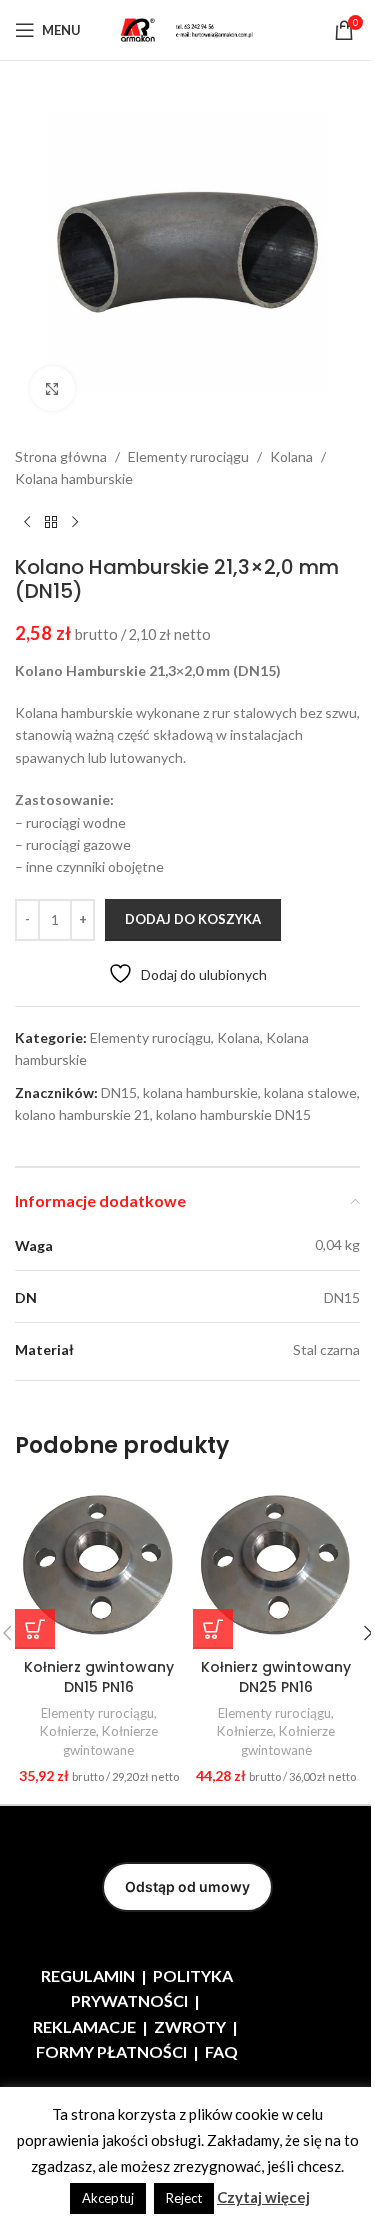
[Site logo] (188, 28)
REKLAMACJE (84, 2026)
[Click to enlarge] (52, 388)
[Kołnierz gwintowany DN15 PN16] (99, 1565)
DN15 (119, 1092)
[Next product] (75, 523)
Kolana (291, 456)
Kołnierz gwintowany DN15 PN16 (99, 1677)
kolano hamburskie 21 (82, 1114)
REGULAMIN (88, 1975)
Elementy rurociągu (188, 456)
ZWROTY (190, 2026)
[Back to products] (51, 523)
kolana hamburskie (200, 1092)
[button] (35, 1629)
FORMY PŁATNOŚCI (111, 2051)
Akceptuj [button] (108, 2198)
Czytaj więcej (263, 2197)
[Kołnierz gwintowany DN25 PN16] (277, 1565)
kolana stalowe (310, 1092)
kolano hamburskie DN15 (233, 1114)
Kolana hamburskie (74, 478)
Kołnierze (68, 1731)
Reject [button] (184, 2198)
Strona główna (61, 456)
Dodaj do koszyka (193, 919)
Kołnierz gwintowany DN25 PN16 (276, 1677)
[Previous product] (27, 523)
